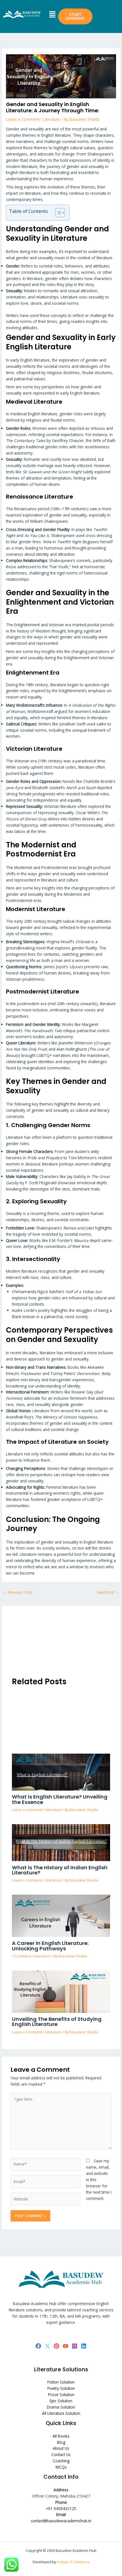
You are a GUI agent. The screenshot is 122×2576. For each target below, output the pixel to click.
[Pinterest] (56, 2346)
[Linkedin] (84, 2346)
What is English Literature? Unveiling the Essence (60, 1799)
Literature (52, 119)
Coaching (61, 2461)
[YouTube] (66, 2346)
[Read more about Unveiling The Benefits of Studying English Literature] (61, 1991)
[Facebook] (38, 2346)
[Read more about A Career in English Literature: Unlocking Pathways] (61, 1915)
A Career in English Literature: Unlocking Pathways (50, 1946)
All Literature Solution (61, 2413)
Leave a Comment (23, 119)
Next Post (108, 1592)
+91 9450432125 (61, 2508)
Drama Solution (61, 2407)
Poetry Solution (61, 2388)
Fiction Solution (61, 2382)
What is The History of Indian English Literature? (60, 1870)
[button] (52, 14)
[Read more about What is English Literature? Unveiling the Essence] (61, 1771)
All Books (61, 2436)
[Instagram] (75, 2346)
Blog (61, 2442)
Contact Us (61, 2454)
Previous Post (17, 1592)
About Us (61, 2448)
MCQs (61, 2467)
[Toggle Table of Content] (57, 213)
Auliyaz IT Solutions (73, 2562)
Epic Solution (61, 2401)
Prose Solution (61, 2394)
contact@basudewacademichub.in (61, 2521)
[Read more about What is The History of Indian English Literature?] (61, 1842)
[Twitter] (47, 2346)
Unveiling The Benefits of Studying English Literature (57, 2022)
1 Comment (22, 1956)
